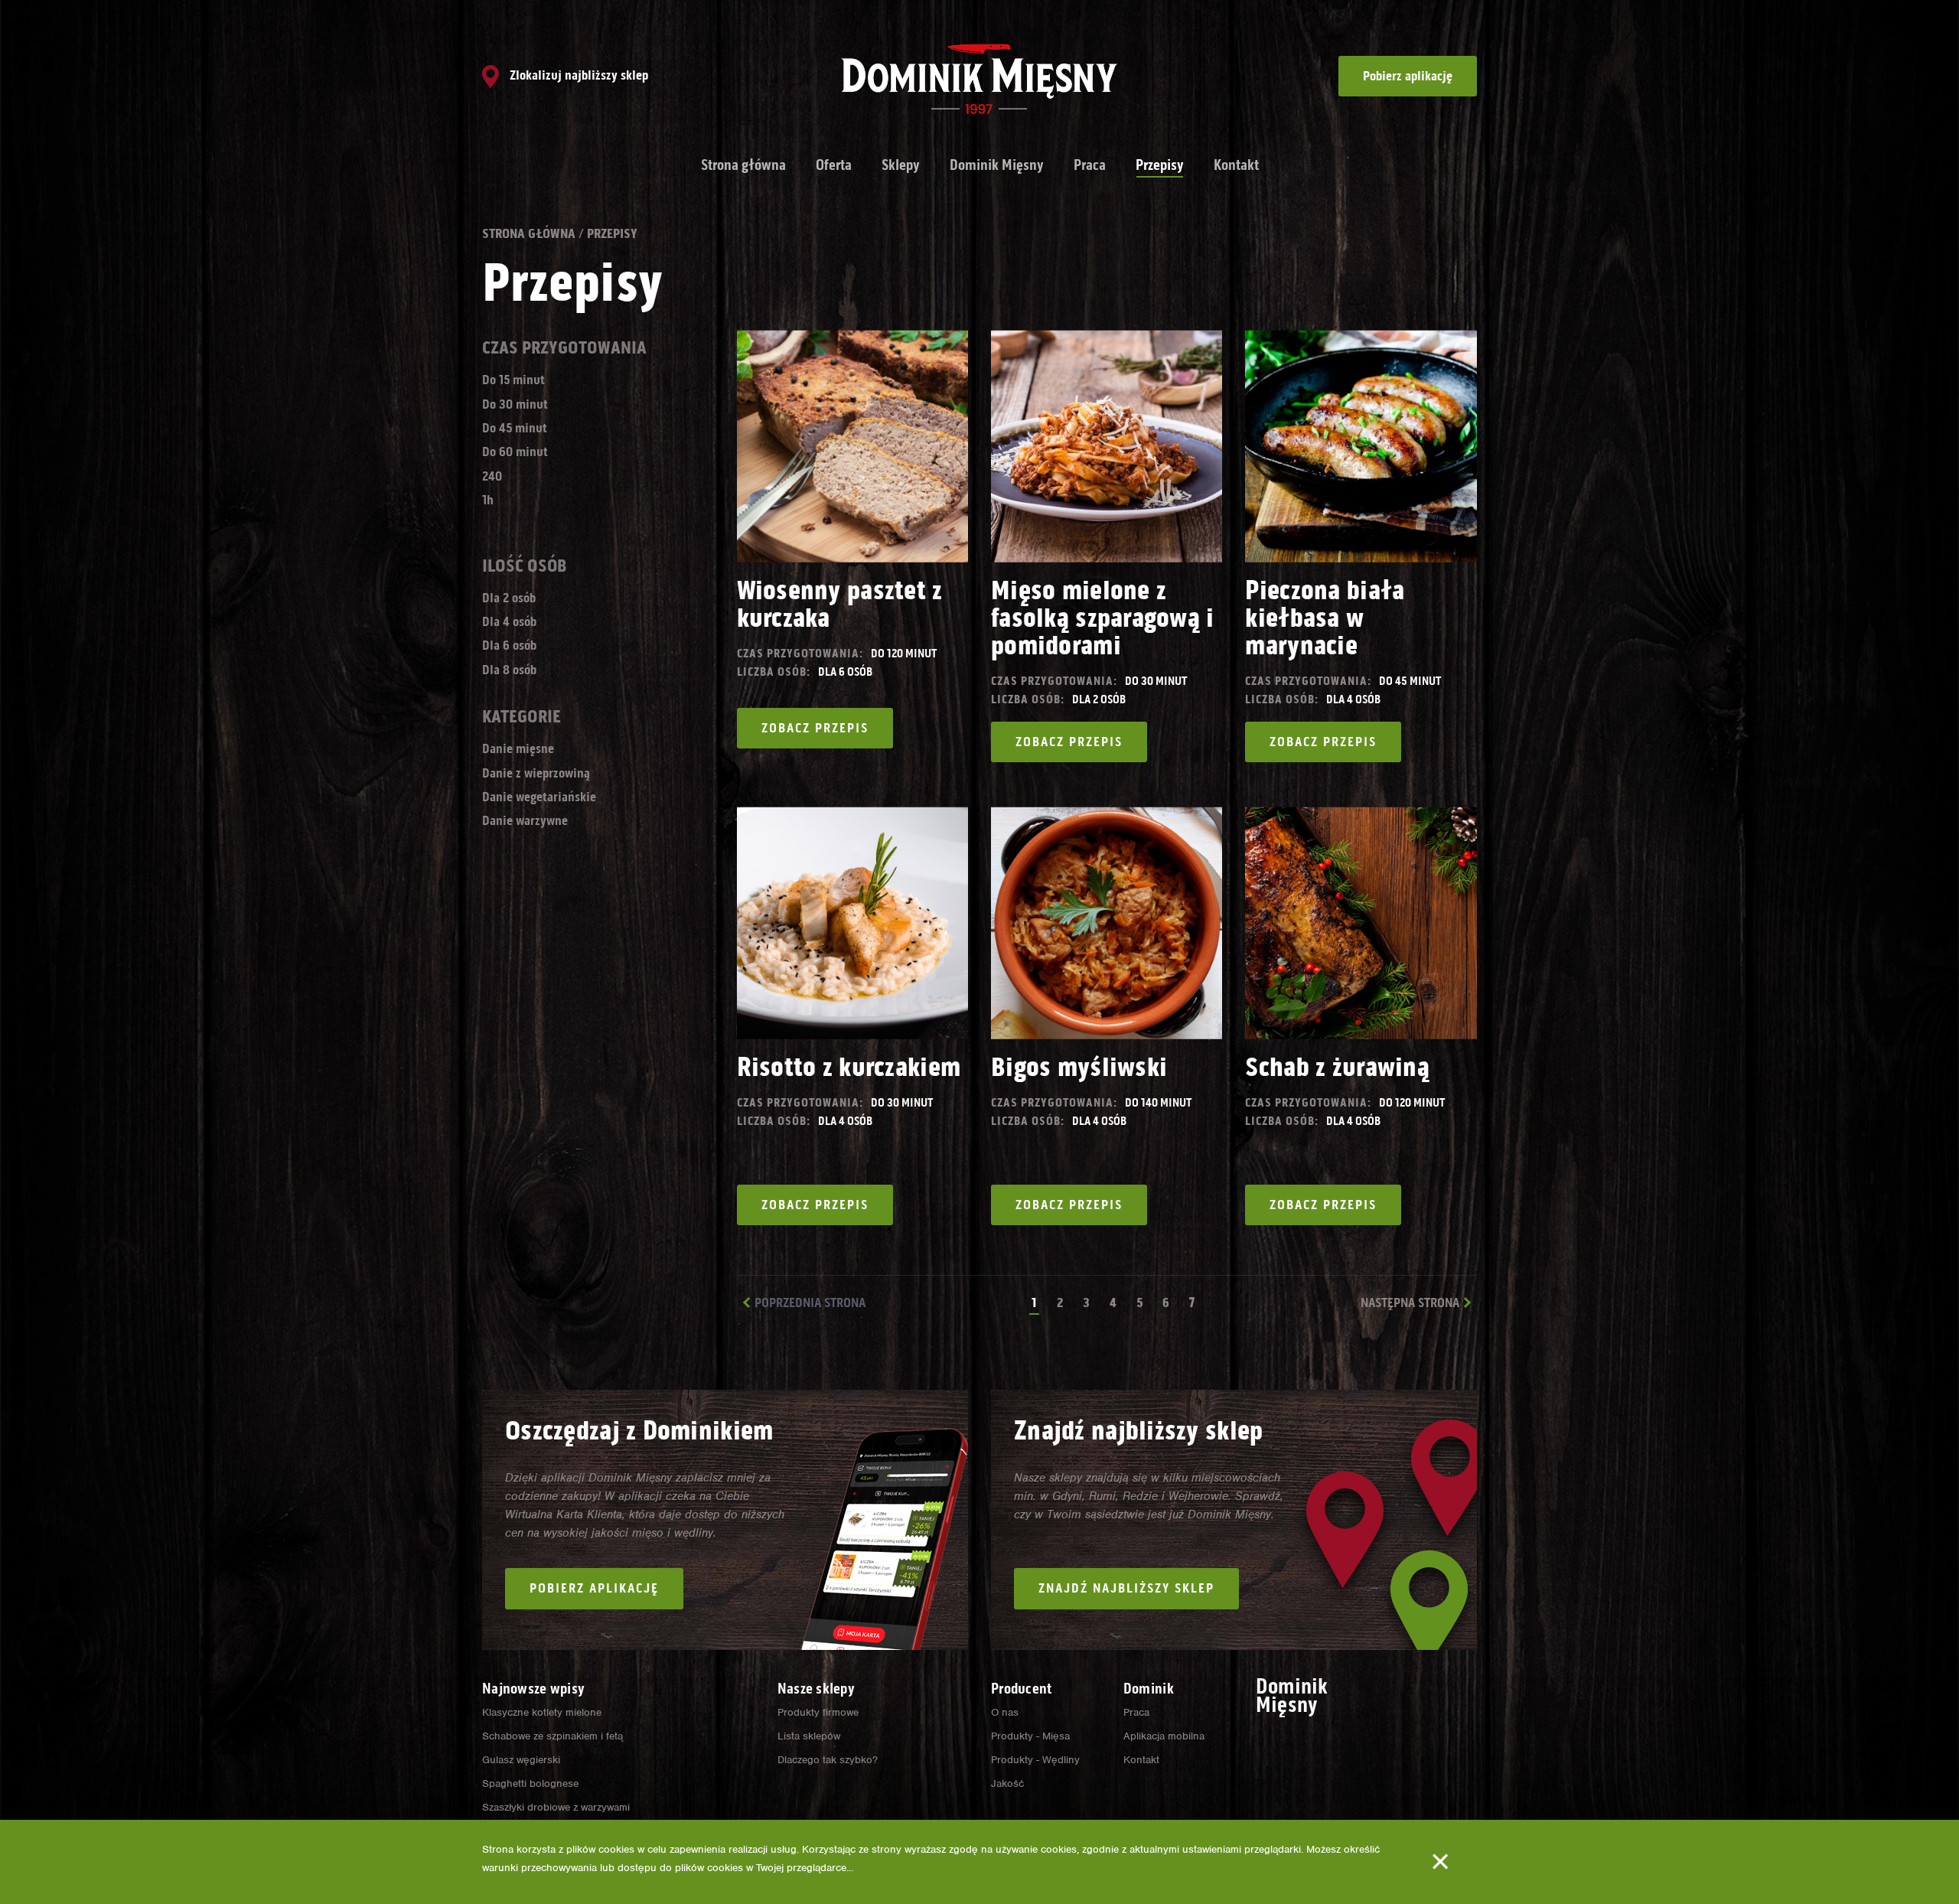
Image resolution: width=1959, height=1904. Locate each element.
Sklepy (901, 165)
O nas (1005, 1712)
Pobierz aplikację (1408, 76)
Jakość (1007, 1783)
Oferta (834, 165)
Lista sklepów (809, 1736)
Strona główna (743, 165)
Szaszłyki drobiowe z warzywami (556, 1807)
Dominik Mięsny (997, 165)
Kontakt (1236, 165)
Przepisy (1160, 165)
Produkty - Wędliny (1035, 1760)
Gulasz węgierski (521, 1760)
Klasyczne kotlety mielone (542, 1712)
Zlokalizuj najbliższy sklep (577, 75)
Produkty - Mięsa (1030, 1736)
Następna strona (1410, 1302)
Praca (1090, 165)
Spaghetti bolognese (530, 1783)
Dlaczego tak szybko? (828, 1760)
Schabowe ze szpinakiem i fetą (552, 1736)
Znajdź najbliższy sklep (1126, 1588)
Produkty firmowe (818, 1712)
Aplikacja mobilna (1164, 1736)
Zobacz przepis (815, 728)
